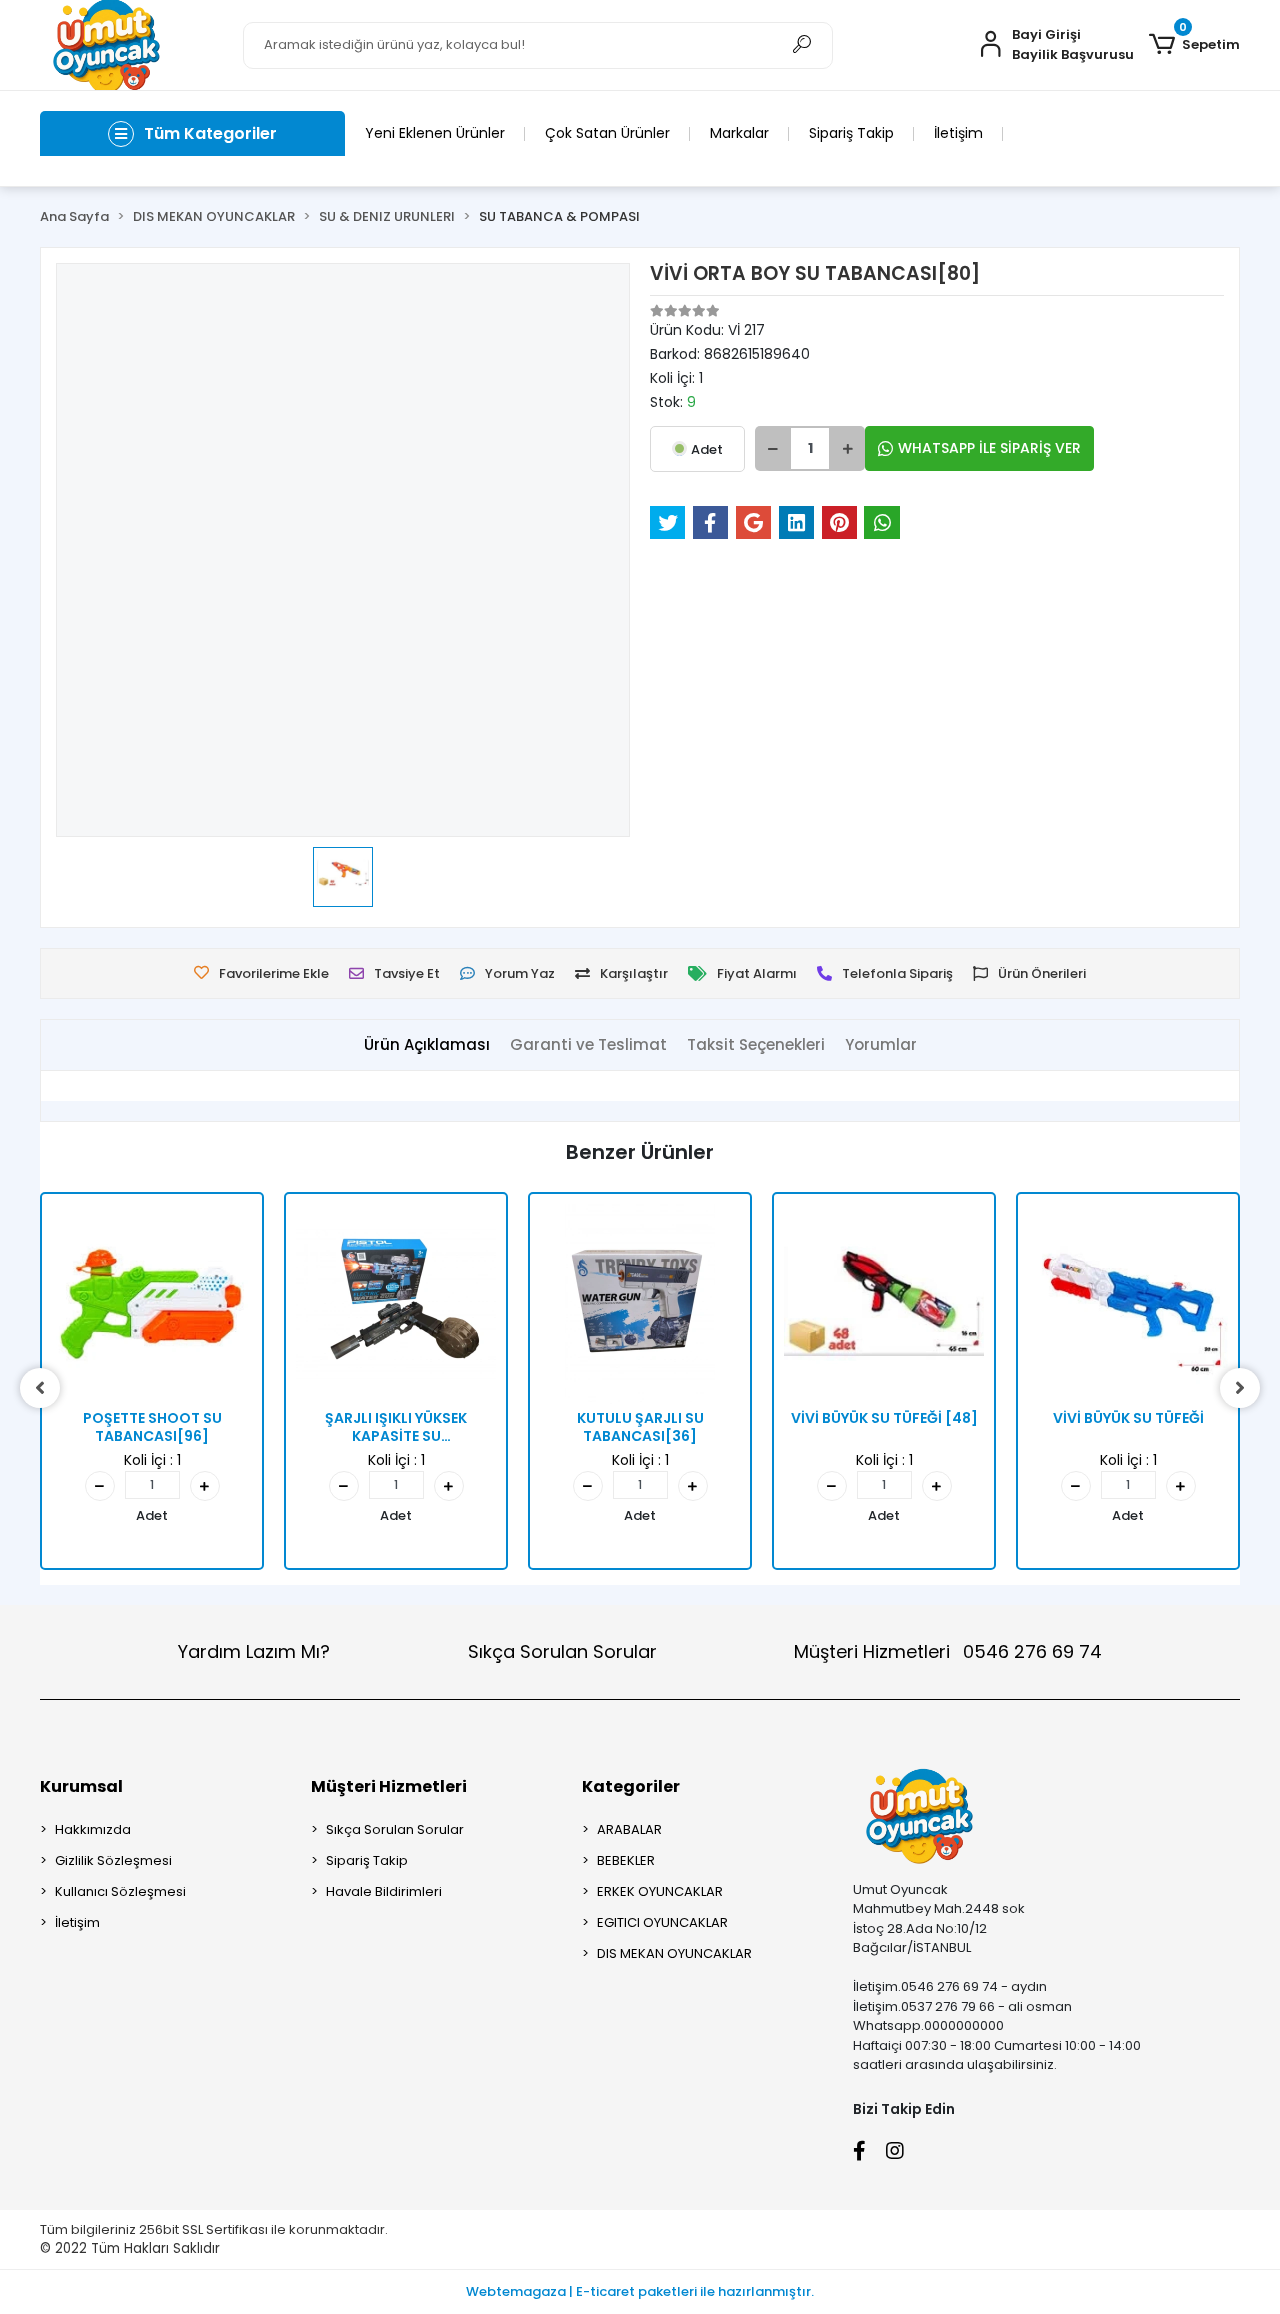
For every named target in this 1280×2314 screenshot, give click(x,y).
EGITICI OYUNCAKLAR (662, 1922)
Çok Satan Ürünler (607, 133)
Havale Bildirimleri (384, 1891)
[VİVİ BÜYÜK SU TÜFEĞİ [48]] (884, 1304)
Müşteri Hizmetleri (948, 1651)
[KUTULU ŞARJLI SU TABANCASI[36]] (640, 1304)
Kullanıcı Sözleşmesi (120, 1891)
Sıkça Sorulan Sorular (562, 1651)
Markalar (739, 133)
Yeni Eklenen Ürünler (435, 133)
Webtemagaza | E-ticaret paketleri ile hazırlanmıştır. (640, 2291)
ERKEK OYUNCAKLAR (660, 1891)
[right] (1240, 1388)
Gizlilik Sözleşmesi (113, 1860)
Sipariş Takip (851, 133)
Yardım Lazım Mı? (254, 1651)
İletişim (958, 133)
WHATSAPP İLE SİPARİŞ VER (989, 448)
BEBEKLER (626, 1860)
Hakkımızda (93, 1829)
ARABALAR (629, 1829)
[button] (1194, 45)
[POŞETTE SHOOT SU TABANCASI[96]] (152, 1304)
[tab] (427, 1045)
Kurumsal (81, 1786)
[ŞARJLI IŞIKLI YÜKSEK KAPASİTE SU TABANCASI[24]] (396, 1304)
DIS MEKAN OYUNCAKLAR (674, 1953)
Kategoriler (631, 1786)
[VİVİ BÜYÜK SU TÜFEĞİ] (1128, 1304)
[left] (40, 1388)
